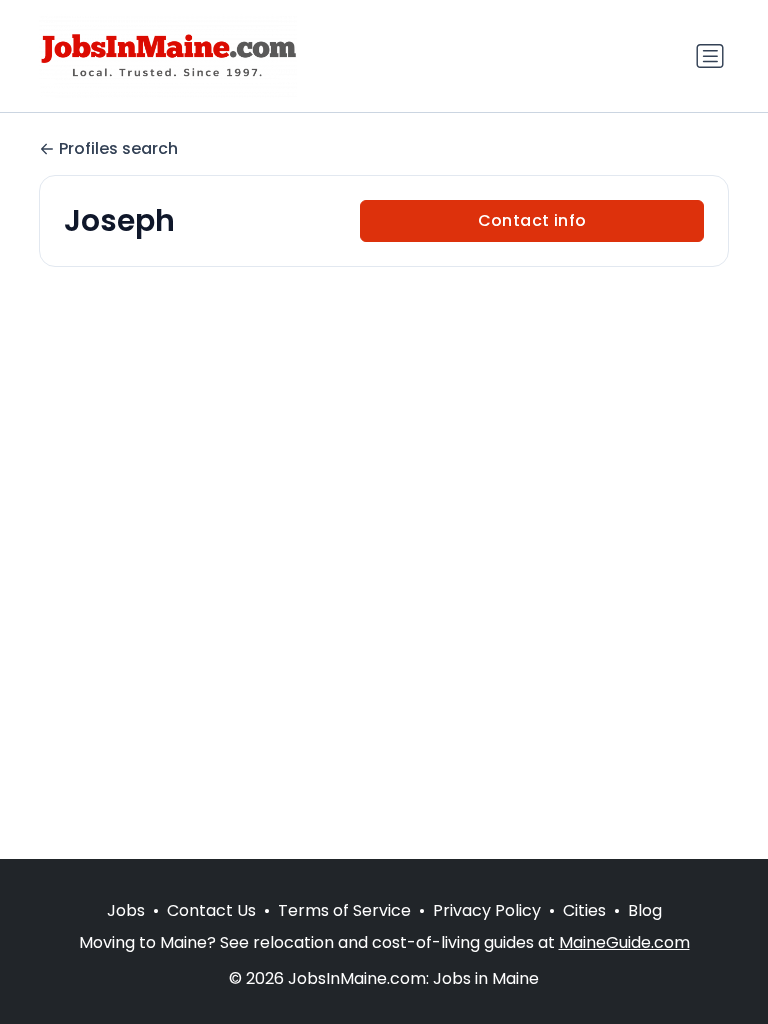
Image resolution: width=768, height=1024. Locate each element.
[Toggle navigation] (710, 56)
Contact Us (211, 910)
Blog (645, 910)
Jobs (126, 910)
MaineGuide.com (624, 942)
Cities (584, 910)
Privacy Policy (487, 910)
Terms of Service (344, 910)
